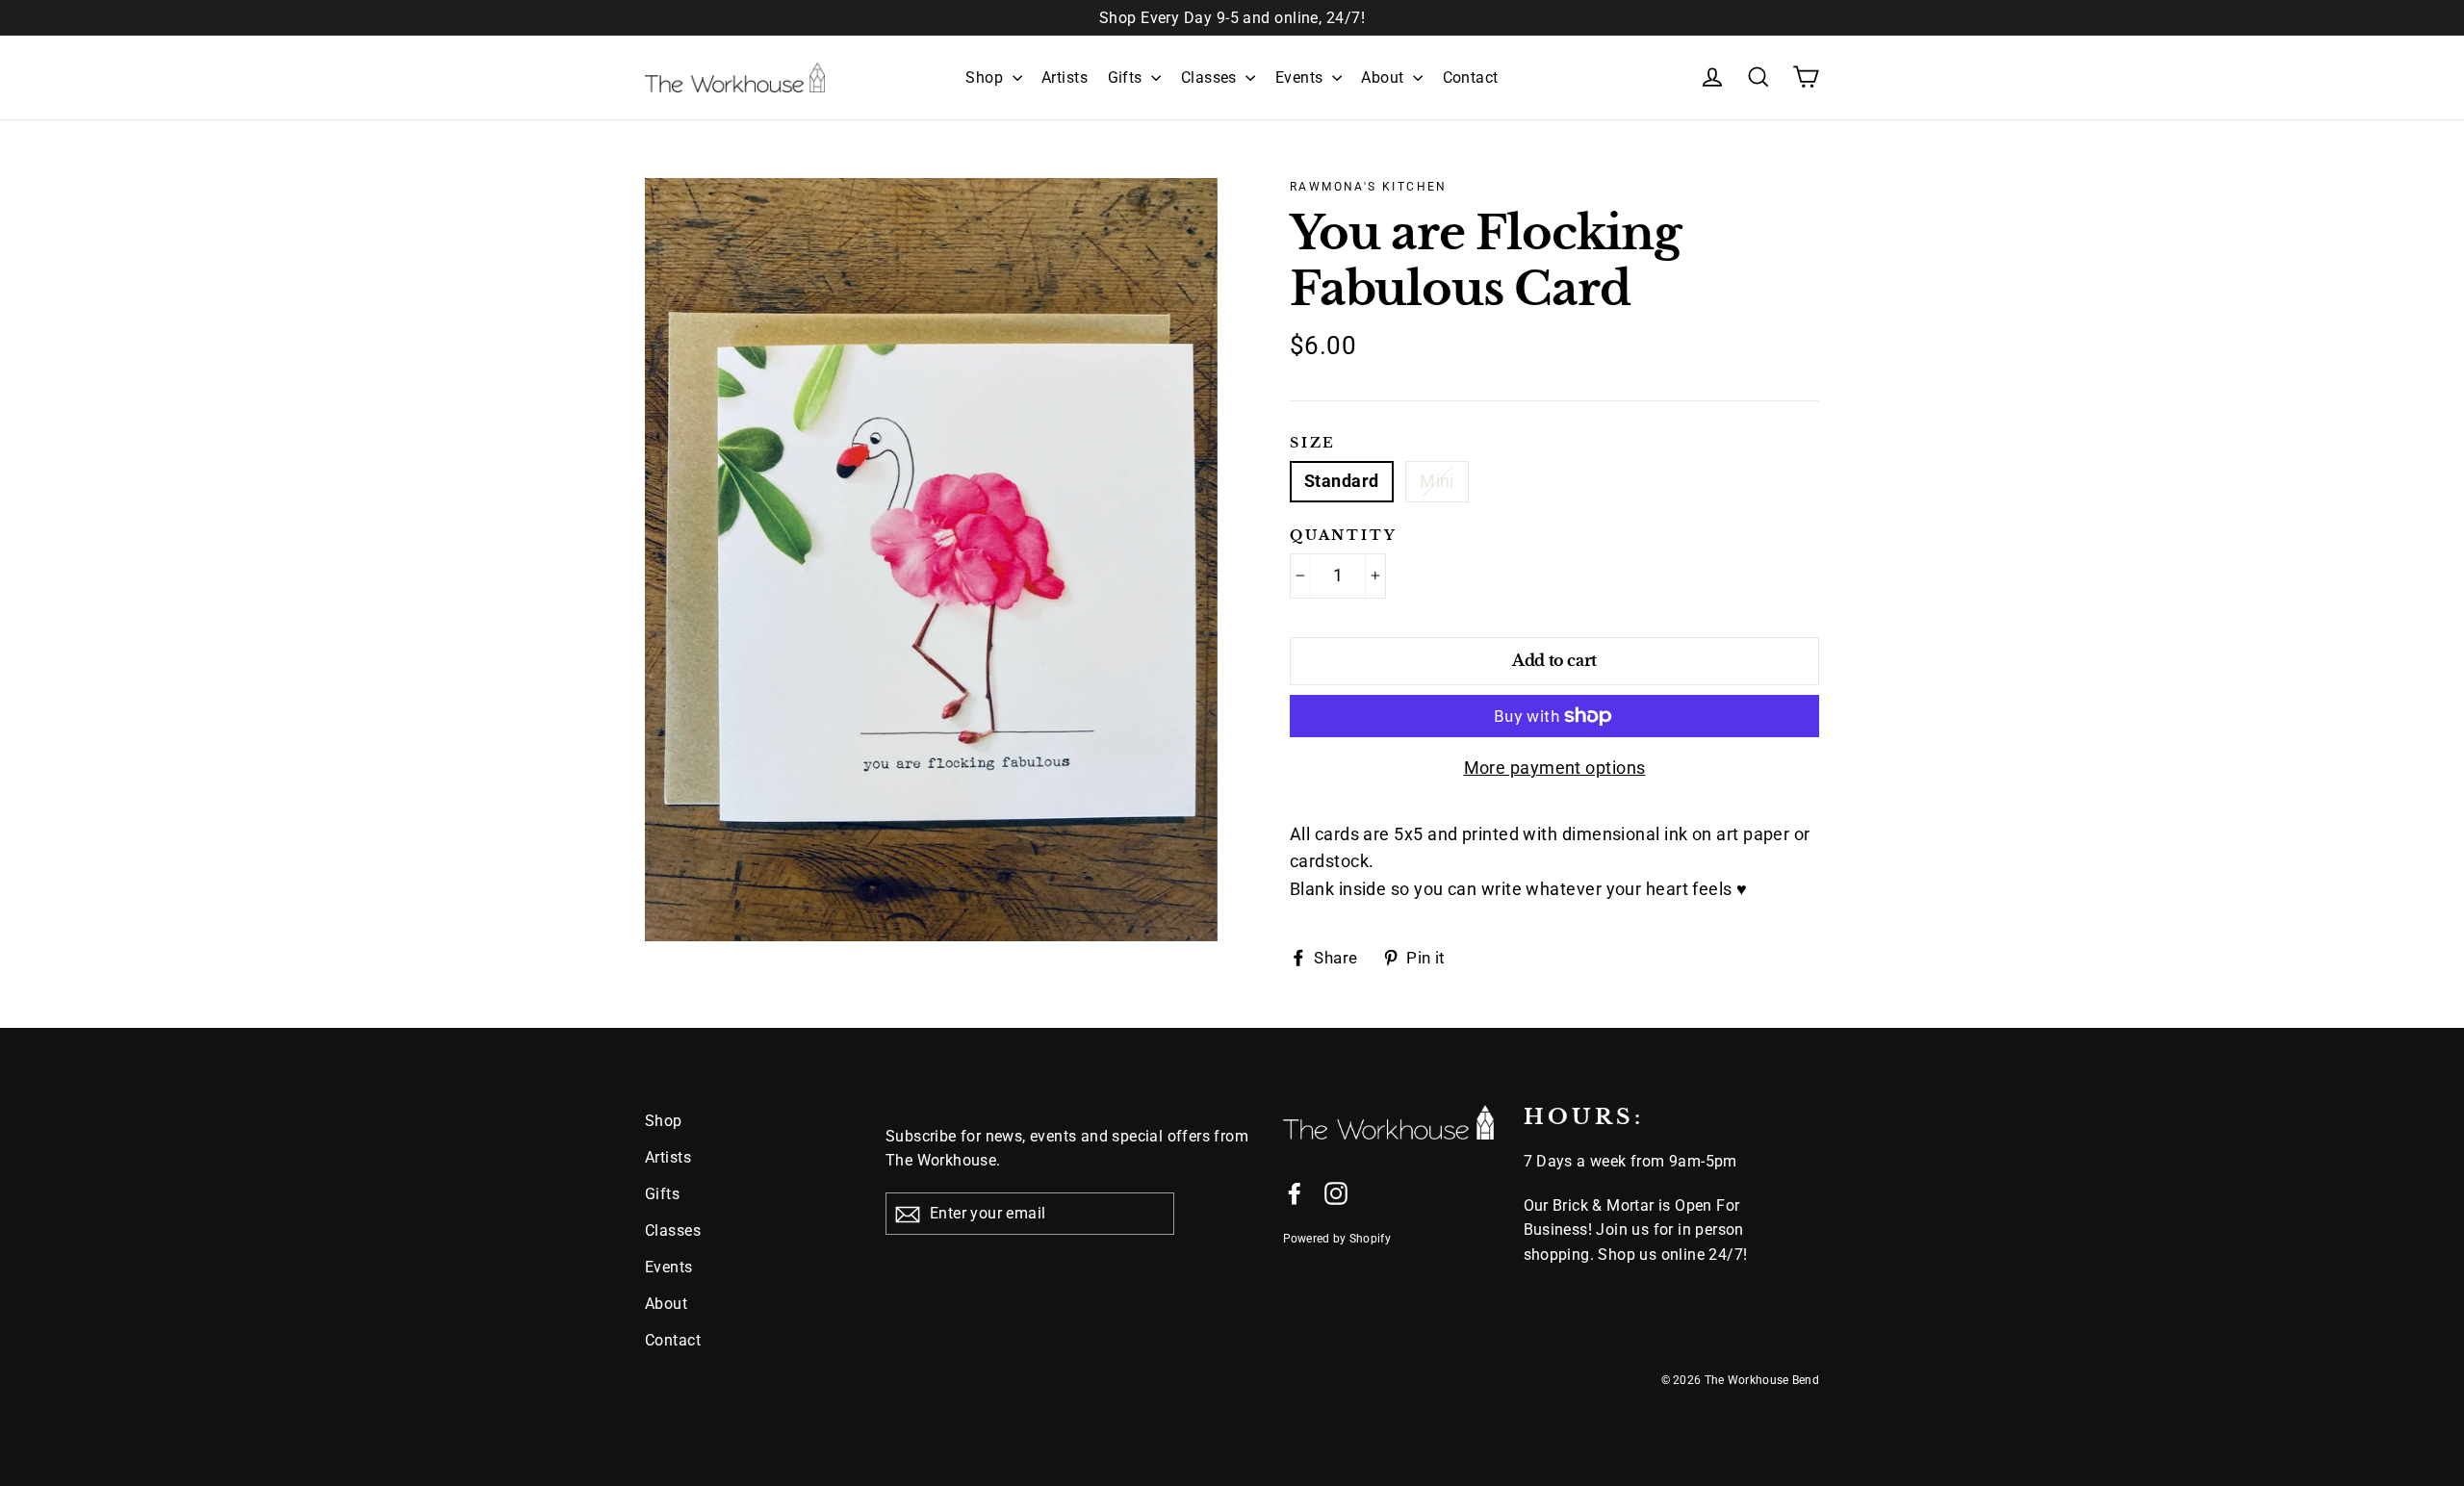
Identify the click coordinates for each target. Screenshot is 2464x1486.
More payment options (1555, 768)
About (1385, 77)
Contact (1471, 77)
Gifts (1128, 77)
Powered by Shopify (1337, 1239)
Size (1313, 443)
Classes (1211, 77)
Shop (986, 77)
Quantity (1343, 536)
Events (1301, 77)
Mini (1437, 481)
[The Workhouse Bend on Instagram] (1336, 1193)
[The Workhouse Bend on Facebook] (1295, 1193)
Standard (1342, 481)
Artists (1065, 77)
